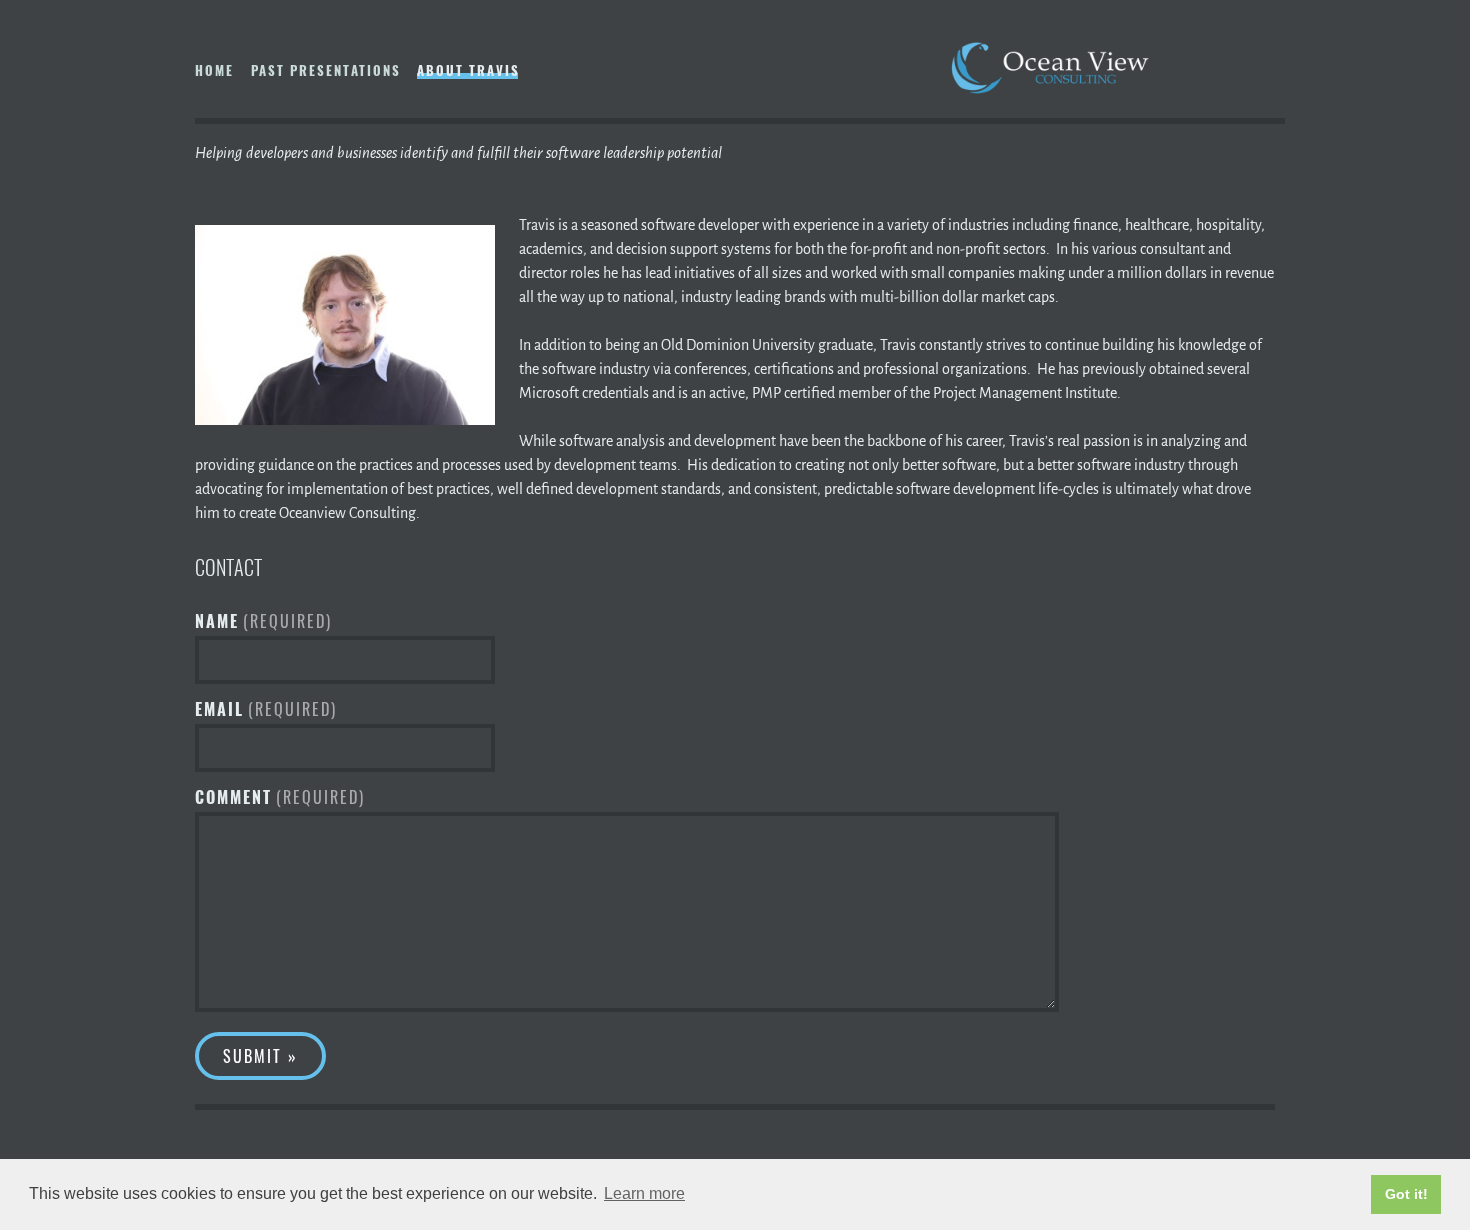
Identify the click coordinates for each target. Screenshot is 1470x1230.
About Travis (468, 70)
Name (263, 621)
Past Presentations (326, 70)
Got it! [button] (1406, 1194)
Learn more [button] (644, 1193)
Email (266, 709)
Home (214, 70)
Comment (280, 797)
